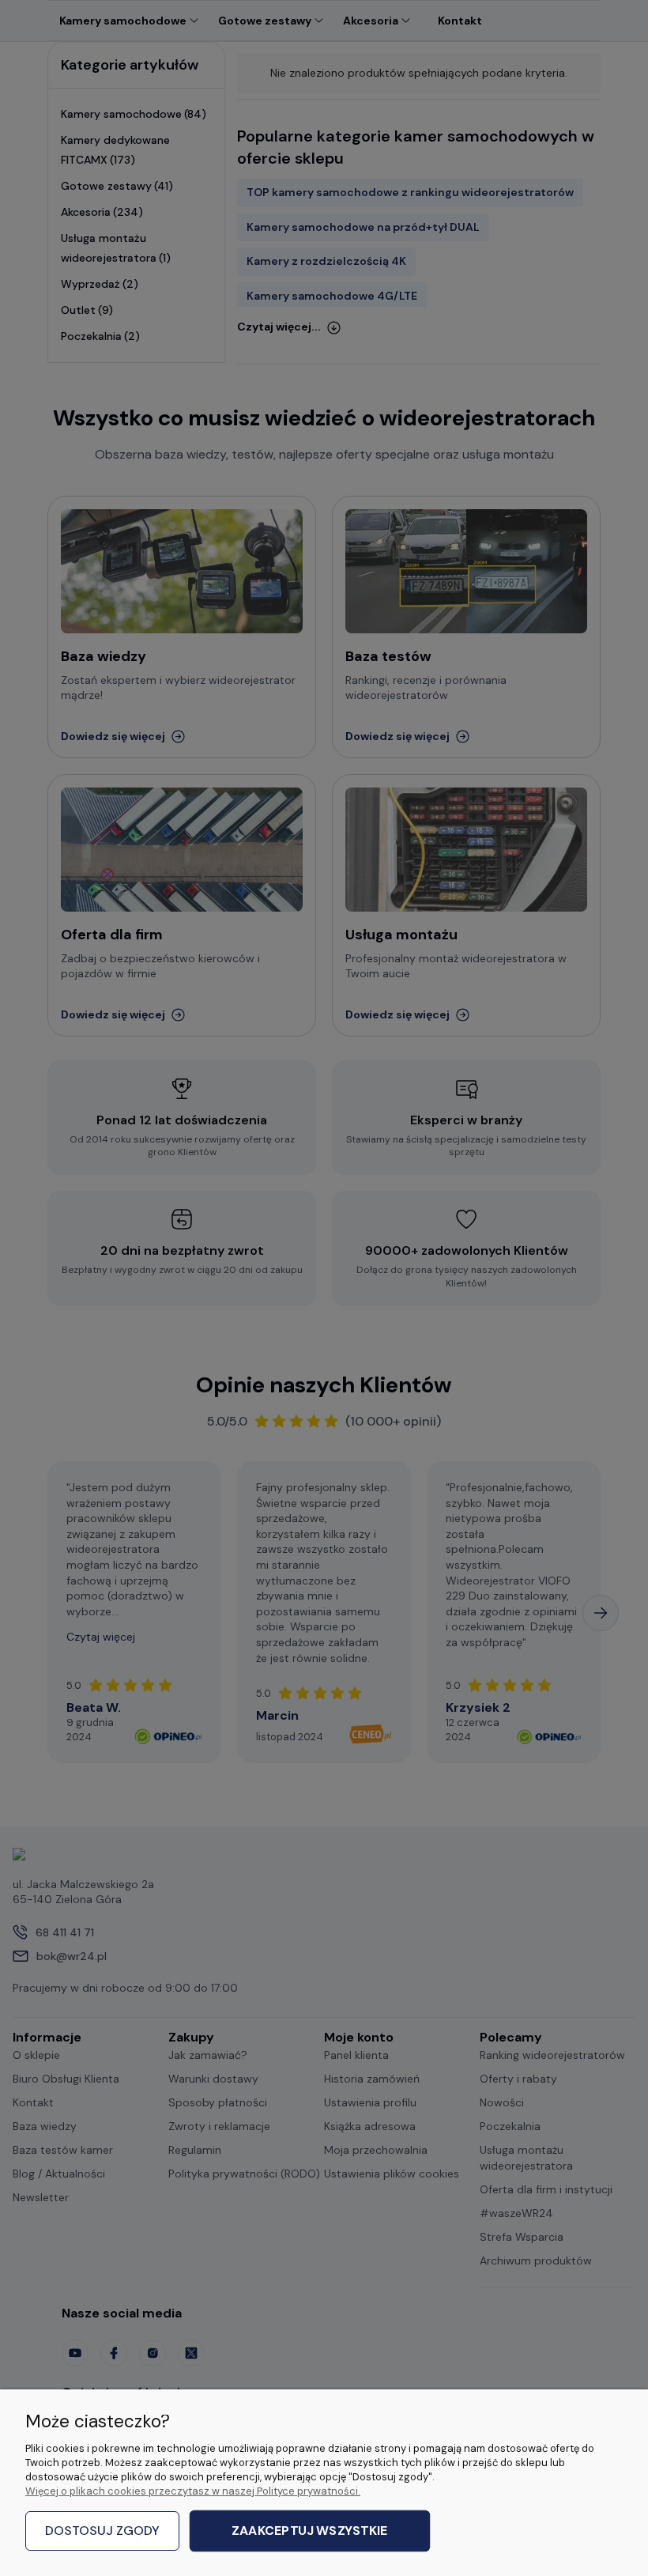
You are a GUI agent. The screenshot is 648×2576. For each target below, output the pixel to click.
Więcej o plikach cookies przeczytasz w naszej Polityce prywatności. (193, 2491)
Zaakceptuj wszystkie (309, 2531)
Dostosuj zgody (102, 2531)
